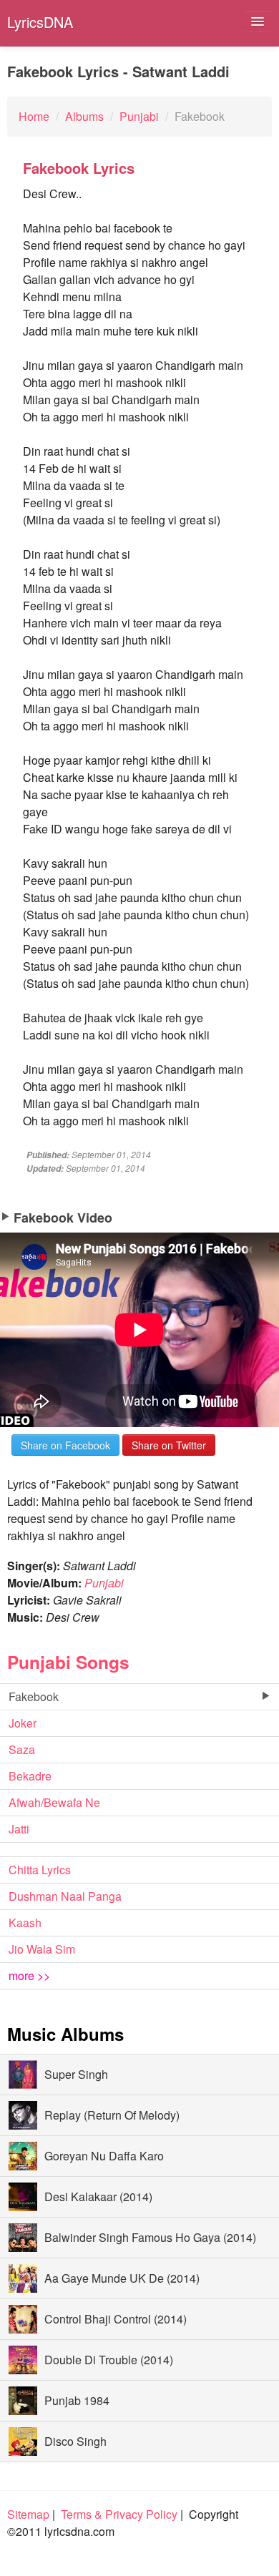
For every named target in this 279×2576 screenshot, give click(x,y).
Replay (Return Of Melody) (112, 2115)
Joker (23, 1723)
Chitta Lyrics (40, 1870)
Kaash (25, 1923)
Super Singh (76, 2074)
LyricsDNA (40, 22)
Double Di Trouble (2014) (109, 2360)
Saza (22, 1749)
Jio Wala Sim (42, 1949)
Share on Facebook (65, 1445)
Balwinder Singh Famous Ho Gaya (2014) (150, 2237)
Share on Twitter (169, 1445)
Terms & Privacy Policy (119, 2514)
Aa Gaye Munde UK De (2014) (122, 2278)
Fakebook (34, 1696)
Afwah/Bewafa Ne (54, 1802)
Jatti (19, 1829)
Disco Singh (75, 2441)
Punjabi (104, 1583)
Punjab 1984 (77, 2400)
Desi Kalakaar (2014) (98, 2197)
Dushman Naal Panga (65, 1896)
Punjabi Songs (68, 1662)
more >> (29, 1975)
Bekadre (30, 1776)
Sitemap (28, 2514)
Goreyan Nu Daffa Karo (104, 2156)
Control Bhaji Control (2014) (116, 2319)
